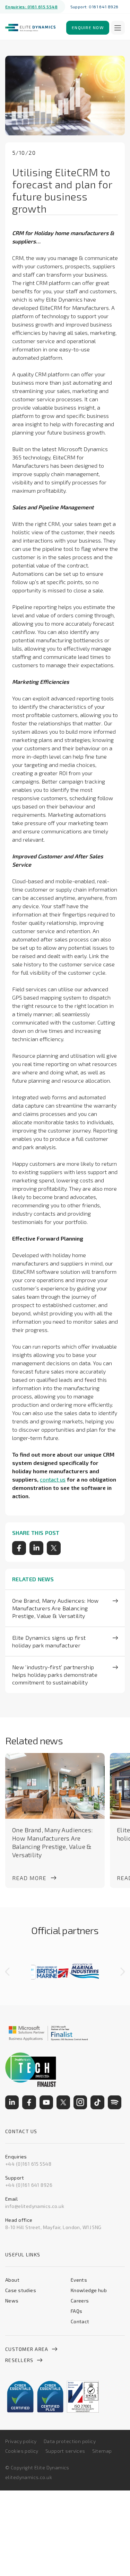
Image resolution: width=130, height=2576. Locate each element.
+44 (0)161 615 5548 (28, 2164)
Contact (80, 2321)
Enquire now (88, 27)
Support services (65, 2451)
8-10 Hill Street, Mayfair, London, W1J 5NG (53, 2227)
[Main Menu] (118, 28)
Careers (80, 2301)
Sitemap (102, 2451)
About (12, 2280)
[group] (48, 1972)
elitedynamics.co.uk (29, 2477)
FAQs (77, 2311)
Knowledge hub (89, 2290)
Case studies (21, 2290)
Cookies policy (22, 2451)
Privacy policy (21, 2441)
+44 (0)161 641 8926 (29, 2185)
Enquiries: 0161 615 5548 (31, 7)
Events (79, 2280)
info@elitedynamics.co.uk (35, 2206)
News (12, 2301)
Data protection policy (70, 2441)
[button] (7, 1972)
